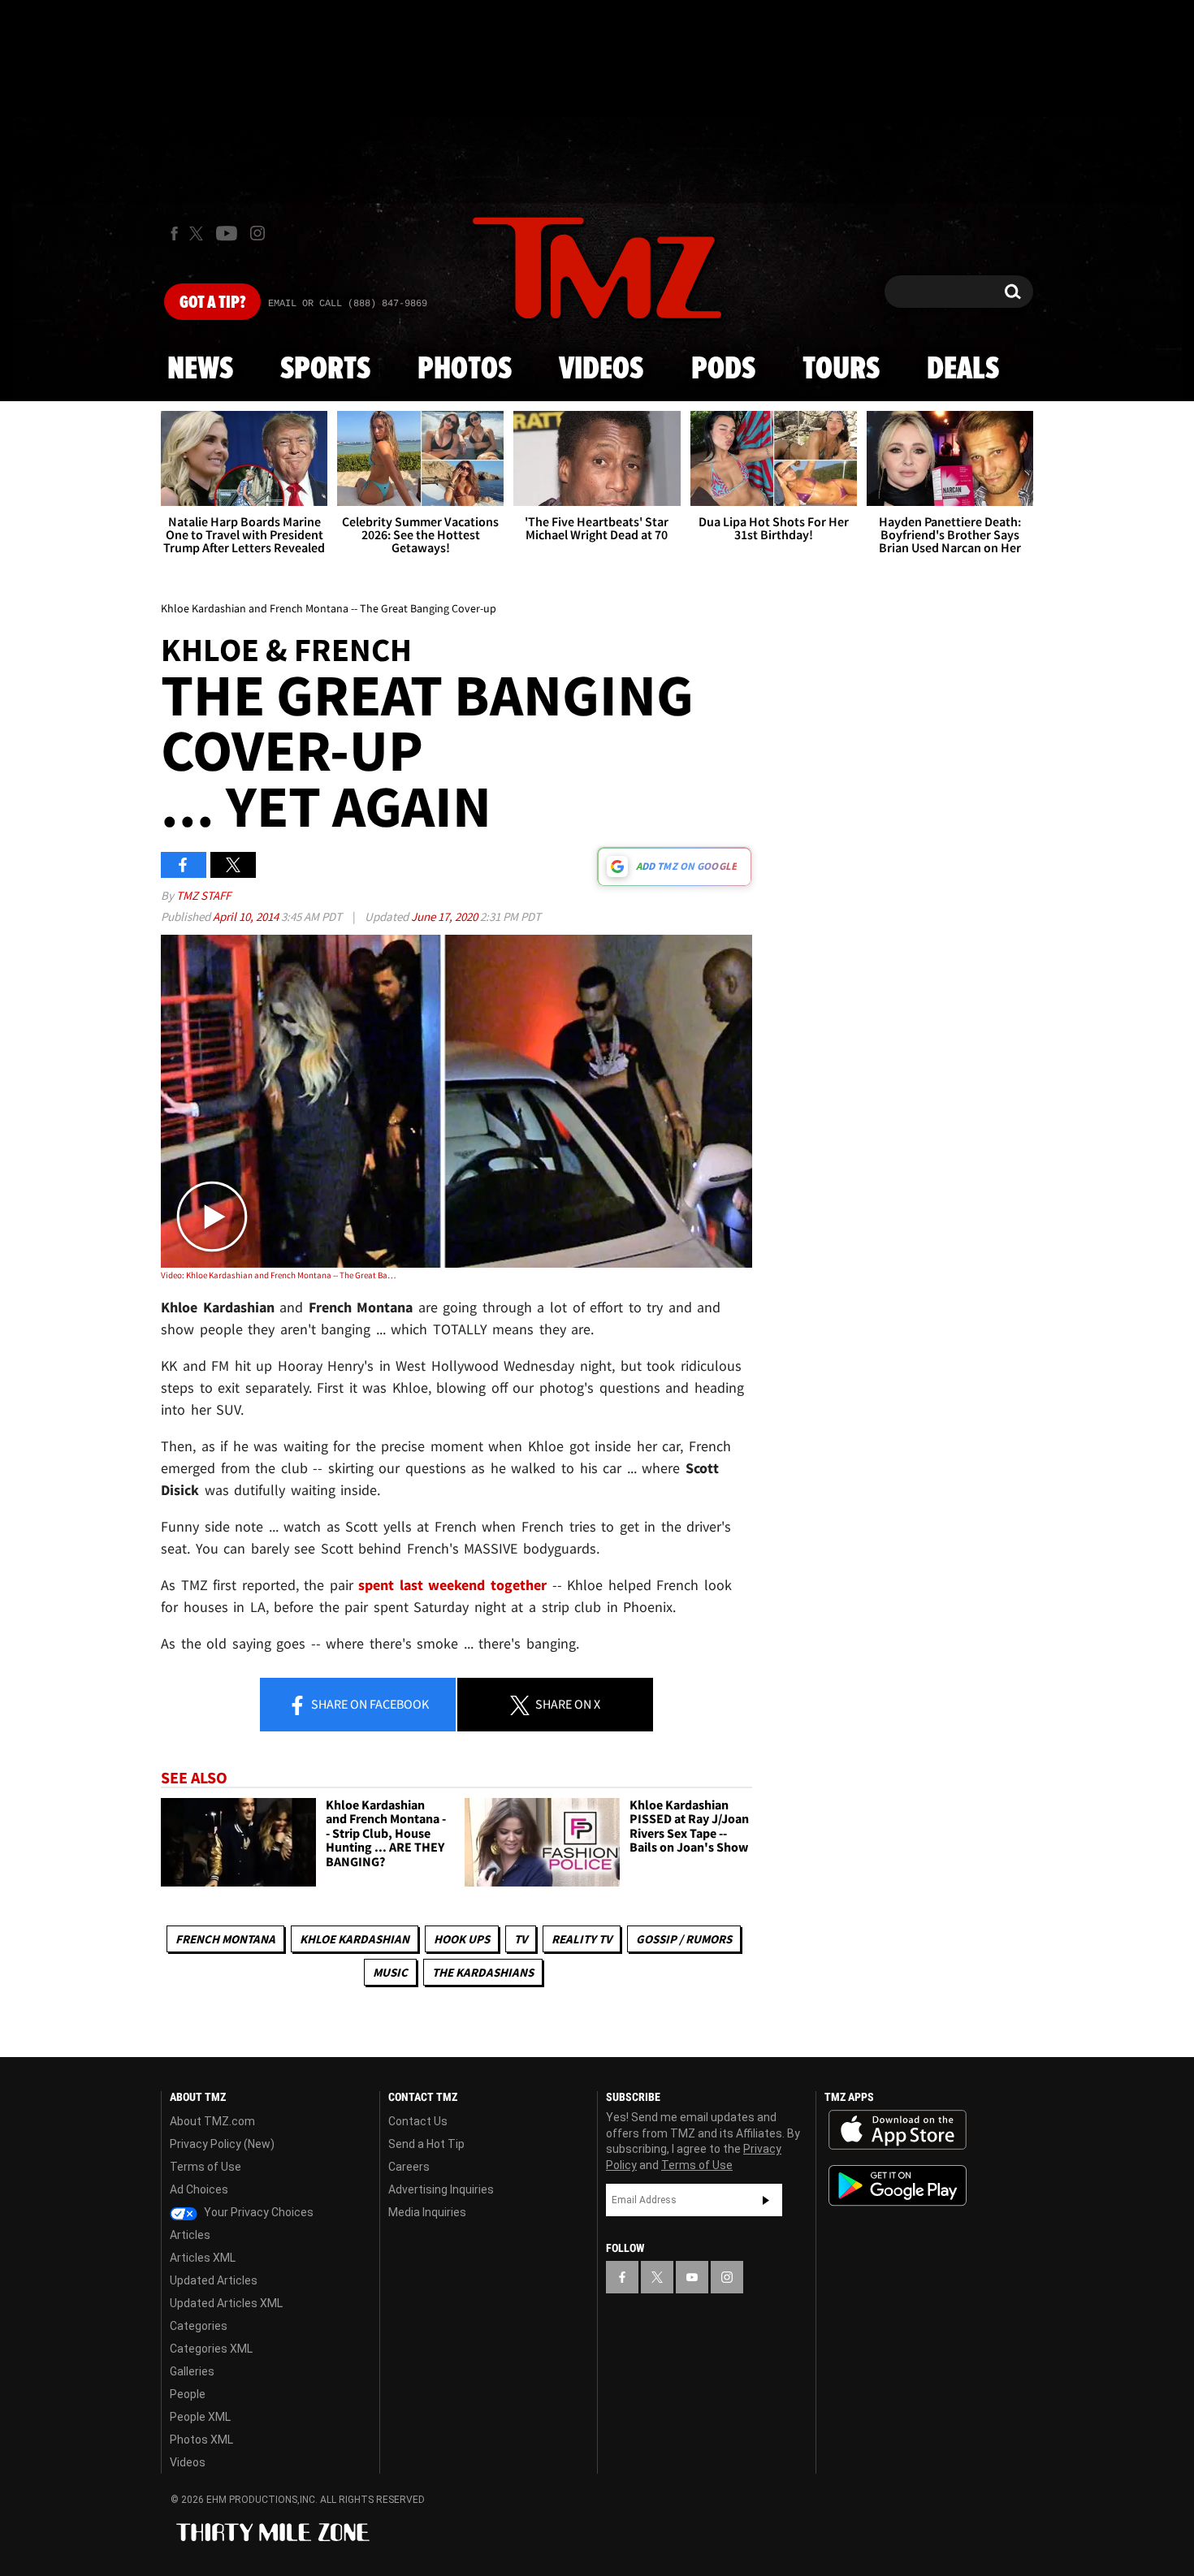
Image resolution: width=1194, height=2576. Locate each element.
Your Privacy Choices (257, 2212)
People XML (200, 2417)
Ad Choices (199, 2189)
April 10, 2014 (247, 916)
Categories (199, 2326)
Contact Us (418, 2121)
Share (369, 1704)
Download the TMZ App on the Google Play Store (898, 2186)
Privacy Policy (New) (222, 2144)
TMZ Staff (203, 895)
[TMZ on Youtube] (227, 233)
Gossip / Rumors (684, 1939)
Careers (409, 2167)
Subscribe (766, 2200)
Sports (325, 370)
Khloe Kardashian (355, 1939)
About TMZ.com (212, 2121)
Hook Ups (462, 1939)
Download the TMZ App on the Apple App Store (898, 2130)
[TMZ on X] (199, 233)
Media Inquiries (427, 2212)
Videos (601, 370)
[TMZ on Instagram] (257, 233)
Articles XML (203, 2258)
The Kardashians (483, 1972)
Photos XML (201, 2440)
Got (212, 303)
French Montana (225, 1939)
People (188, 2394)
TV (521, 1939)
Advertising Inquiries (441, 2189)
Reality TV (582, 1939)
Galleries (192, 2371)
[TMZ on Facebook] (174, 233)
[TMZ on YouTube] (692, 2277)
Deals (963, 370)
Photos (465, 370)
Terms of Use (205, 2167)
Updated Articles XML (226, 2303)
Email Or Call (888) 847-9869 (348, 304)
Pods (723, 370)
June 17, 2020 (446, 916)
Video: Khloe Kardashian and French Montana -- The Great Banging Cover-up (279, 1275)
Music (390, 1972)
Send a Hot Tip (426, 2144)
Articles (190, 2235)
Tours (841, 370)
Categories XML (211, 2349)
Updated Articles (214, 2280)
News (200, 370)
